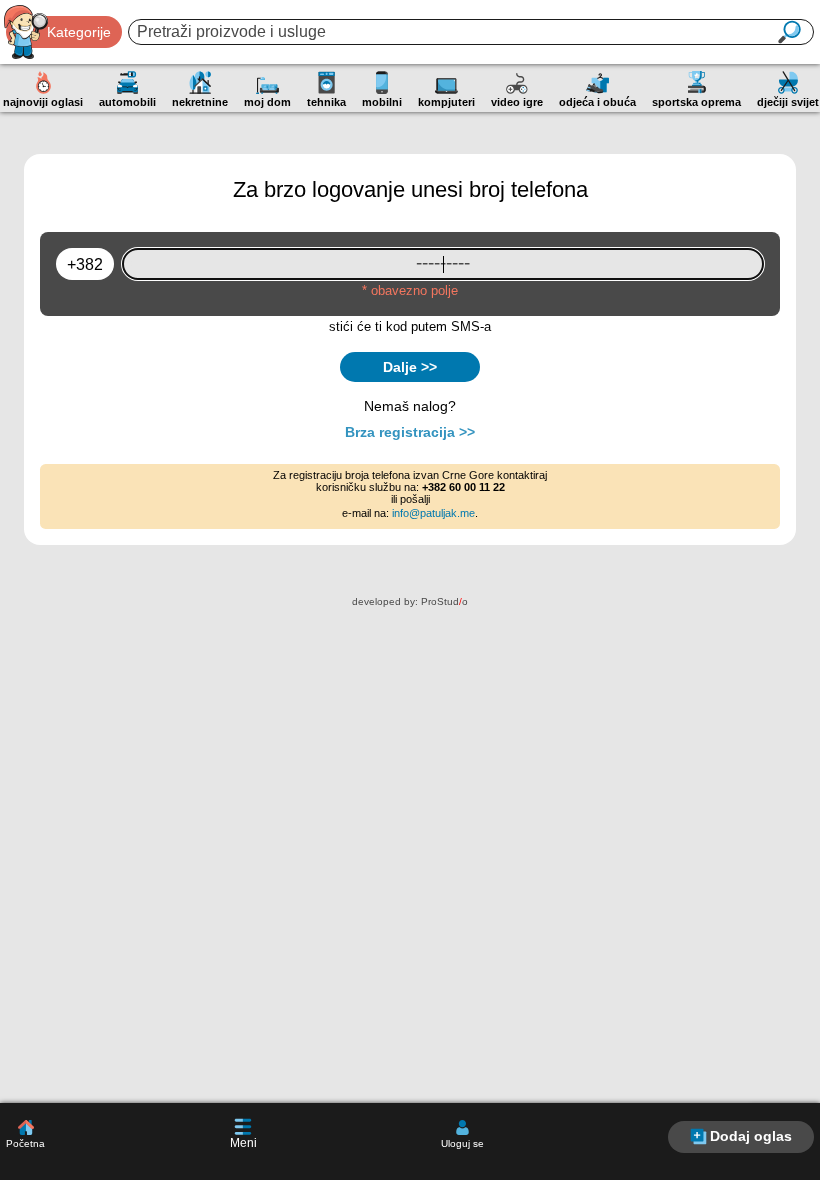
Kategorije (79, 32)
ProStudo (444, 601)
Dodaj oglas (751, 1136)
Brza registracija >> (410, 432)
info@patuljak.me (433, 513)
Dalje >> (410, 367)
